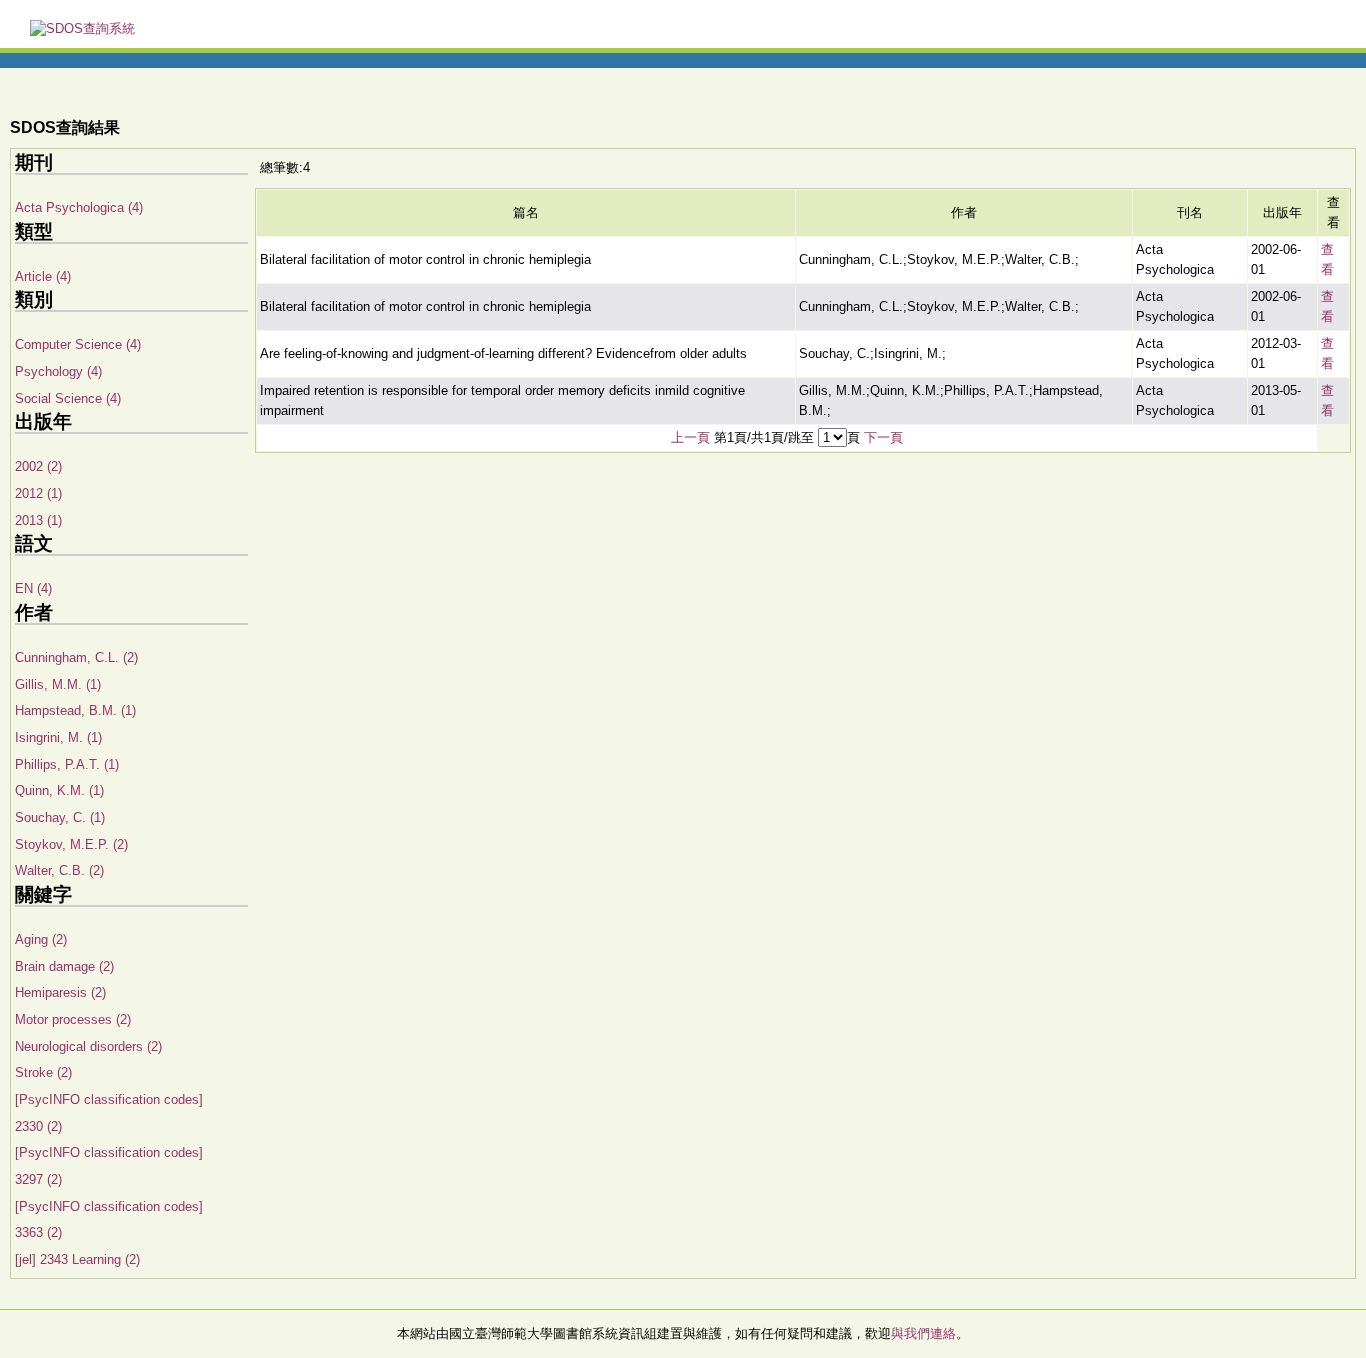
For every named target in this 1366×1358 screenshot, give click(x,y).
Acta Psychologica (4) (79, 207)
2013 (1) (38, 520)
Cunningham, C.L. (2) (76, 657)
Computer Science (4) (78, 344)
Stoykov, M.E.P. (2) (71, 844)
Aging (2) (41, 939)
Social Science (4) (68, 398)
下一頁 (883, 437)
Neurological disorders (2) (88, 1046)
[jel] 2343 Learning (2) (77, 1259)
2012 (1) (38, 493)
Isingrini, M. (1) (58, 737)
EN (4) (33, 588)
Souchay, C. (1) (60, 817)
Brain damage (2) (64, 966)
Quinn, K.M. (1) (59, 790)
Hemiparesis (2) (60, 992)
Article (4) (43, 276)
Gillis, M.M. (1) (58, 684)
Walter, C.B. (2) (59, 870)
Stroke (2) (43, 1072)
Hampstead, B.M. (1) (75, 710)
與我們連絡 (923, 1333)
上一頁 (690, 437)
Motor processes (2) (73, 1019)
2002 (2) (38, 466)
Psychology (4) (58, 371)
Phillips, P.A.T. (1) (67, 764)
